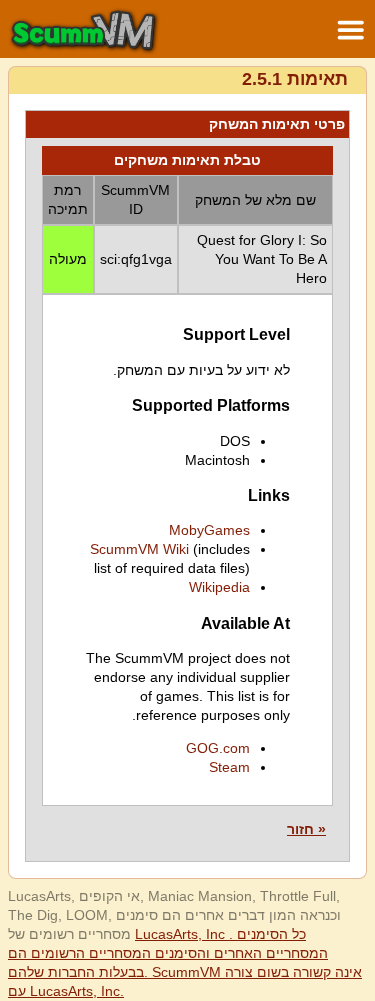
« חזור (306, 829)
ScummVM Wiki (139, 549)
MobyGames (209, 530)
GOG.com (218, 748)
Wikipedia (219, 587)
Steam (229, 767)
